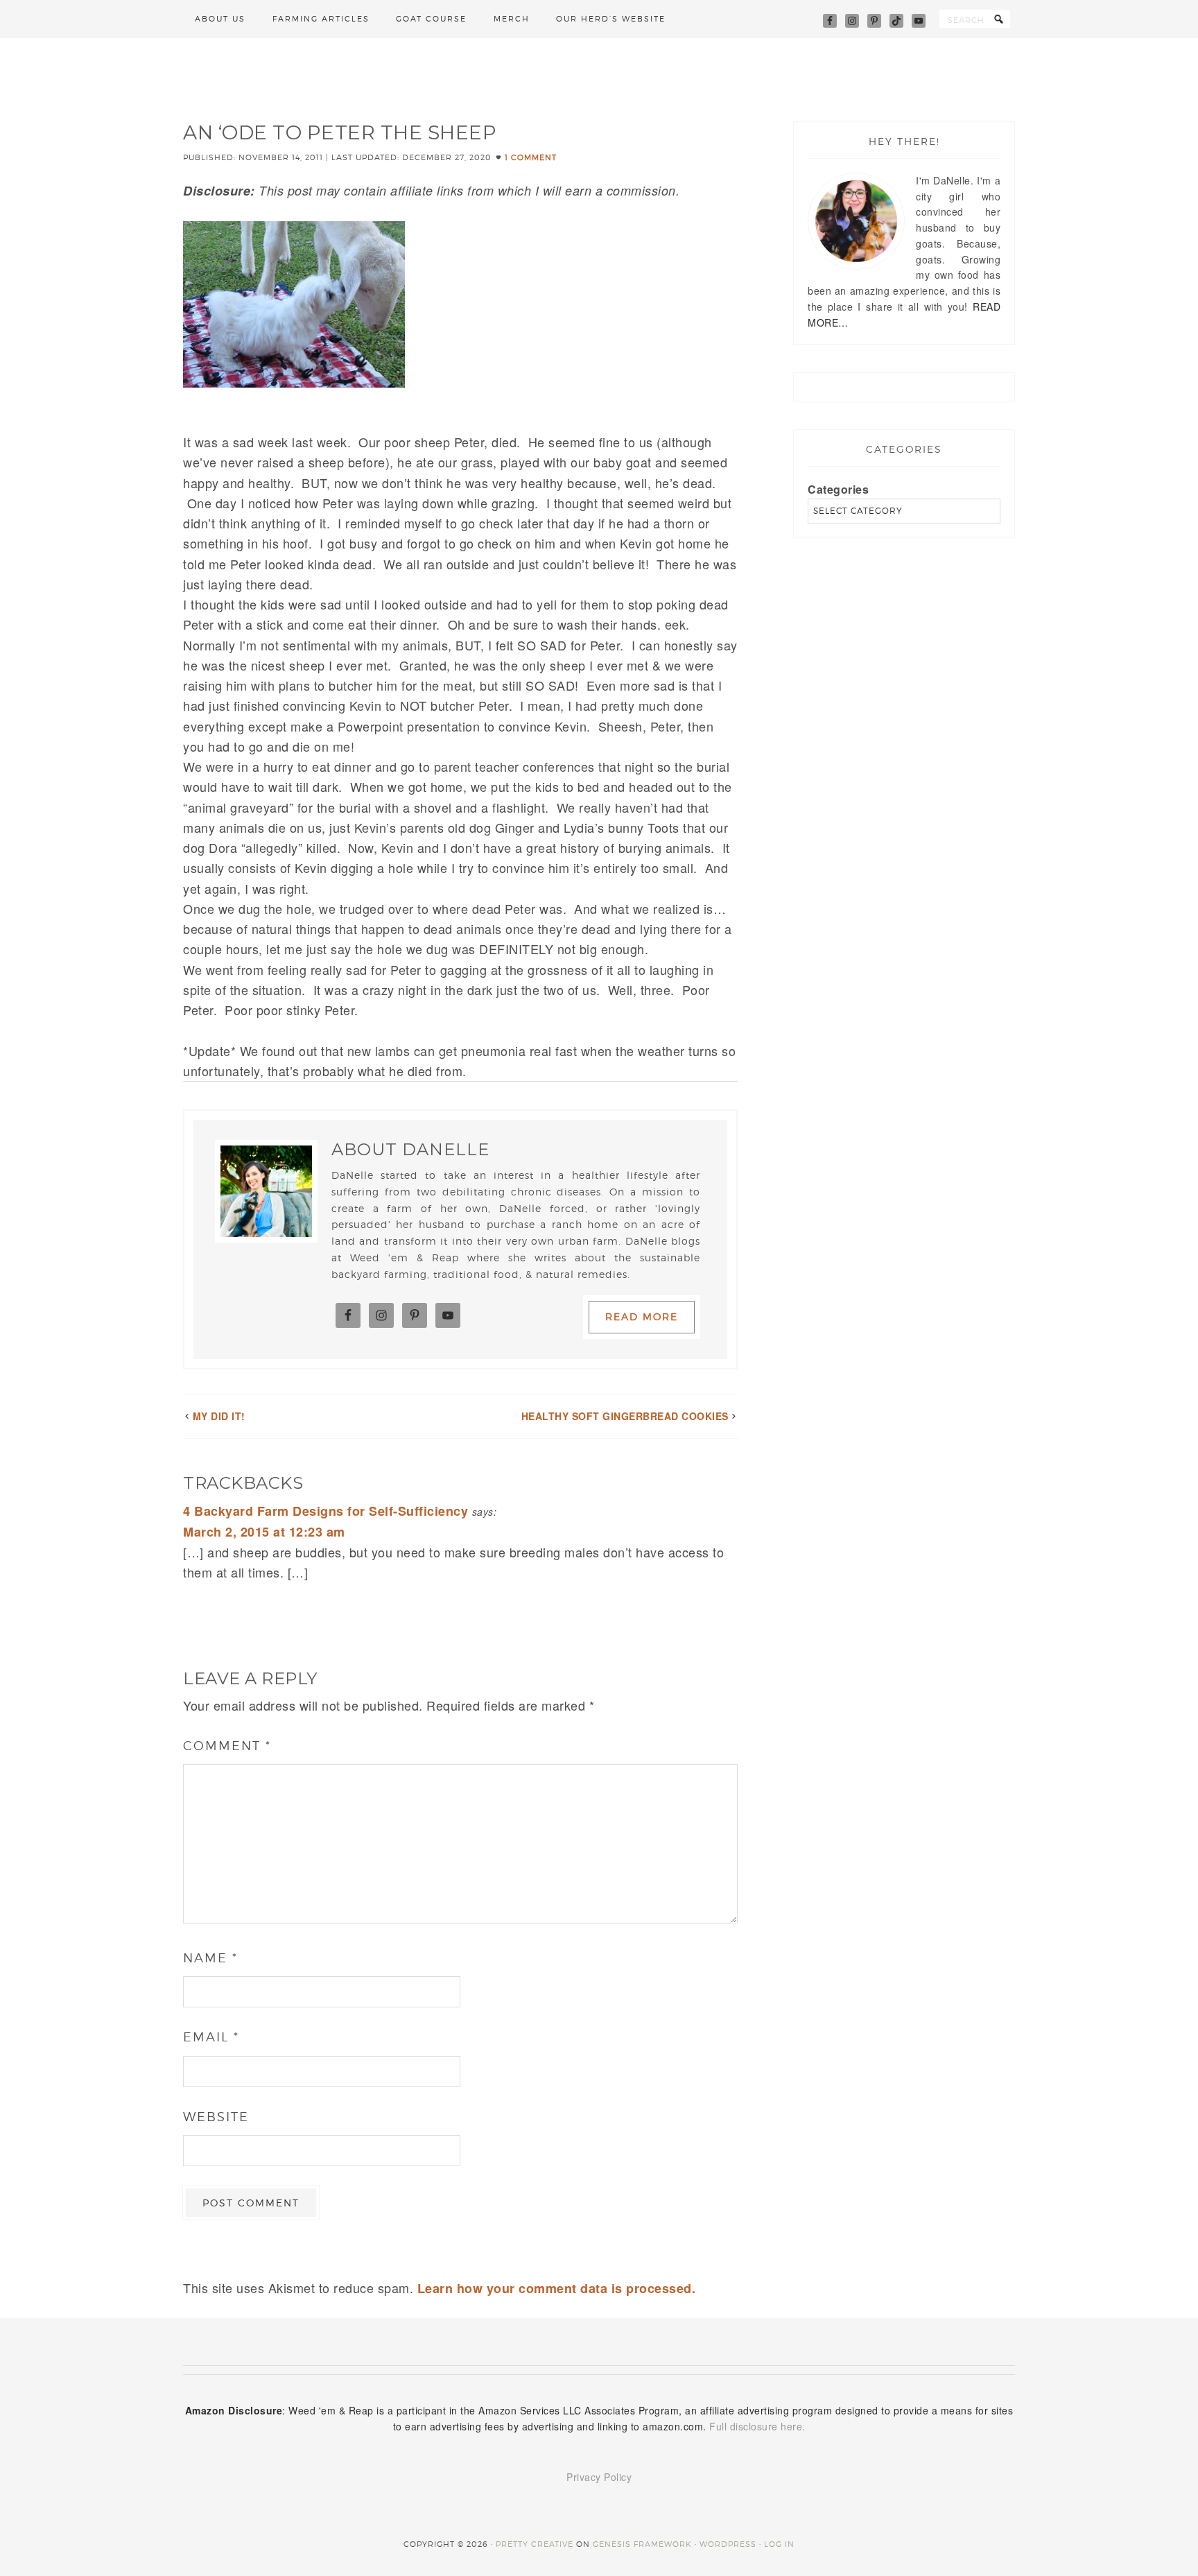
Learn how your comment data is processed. (557, 2288)
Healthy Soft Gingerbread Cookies (625, 1416)
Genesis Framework (642, 2544)
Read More (642, 1316)
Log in (779, 2544)
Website (216, 2117)
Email (211, 2037)
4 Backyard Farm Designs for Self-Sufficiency (325, 1511)
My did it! (219, 1416)
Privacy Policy (599, 2477)
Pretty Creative (535, 2544)
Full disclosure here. (757, 2426)
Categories (838, 489)
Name (210, 1958)
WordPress (728, 2544)
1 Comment (531, 157)
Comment (227, 1746)
